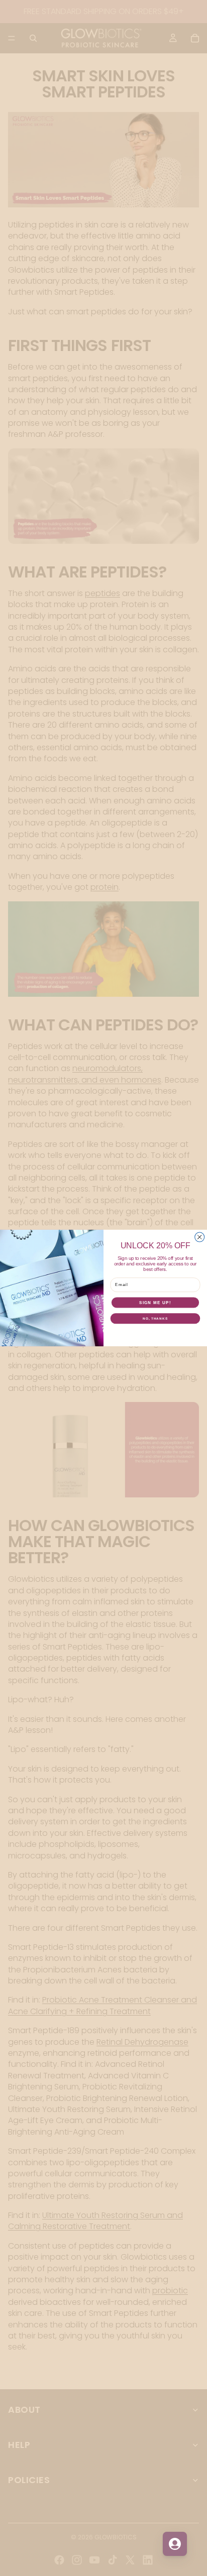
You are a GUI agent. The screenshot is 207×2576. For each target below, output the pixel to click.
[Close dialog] (200, 1237)
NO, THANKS (155, 1318)
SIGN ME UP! (155, 1302)
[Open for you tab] (175, 2544)
